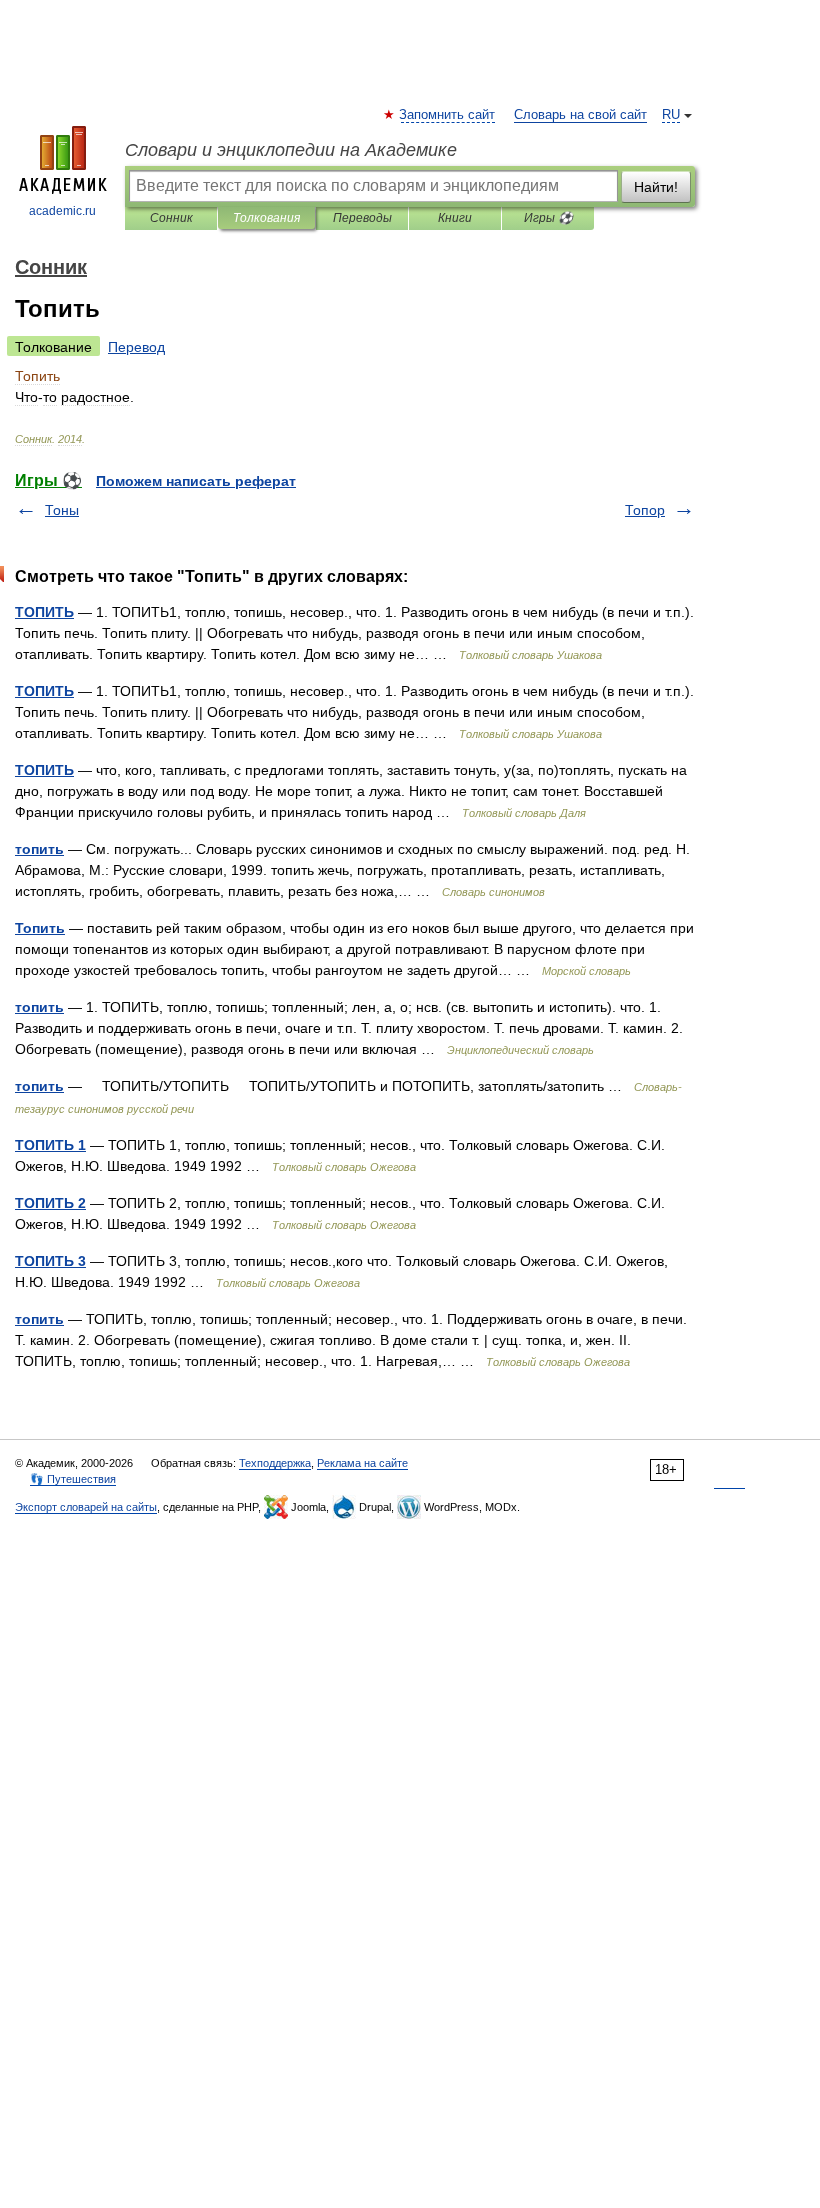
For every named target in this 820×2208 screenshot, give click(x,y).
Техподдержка (275, 1463)
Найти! (656, 187)
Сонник (171, 218)
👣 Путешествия (73, 1479)
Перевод (136, 347)
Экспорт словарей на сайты (86, 1507)
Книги (455, 218)
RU (671, 115)
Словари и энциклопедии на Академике (291, 150)
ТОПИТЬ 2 (50, 1203)
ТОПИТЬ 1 (50, 1145)
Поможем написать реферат (196, 481)
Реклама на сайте (362, 1463)
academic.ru (62, 211)
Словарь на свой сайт (580, 115)
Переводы (362, 218)
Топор (645, 510)
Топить (40, 928)
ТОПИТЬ (44, 612)
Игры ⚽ (548, 218)
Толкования (266, 218)
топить (39, 849)
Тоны (62, 510)
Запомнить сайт (448, 115)
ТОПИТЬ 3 (50, 1261)
